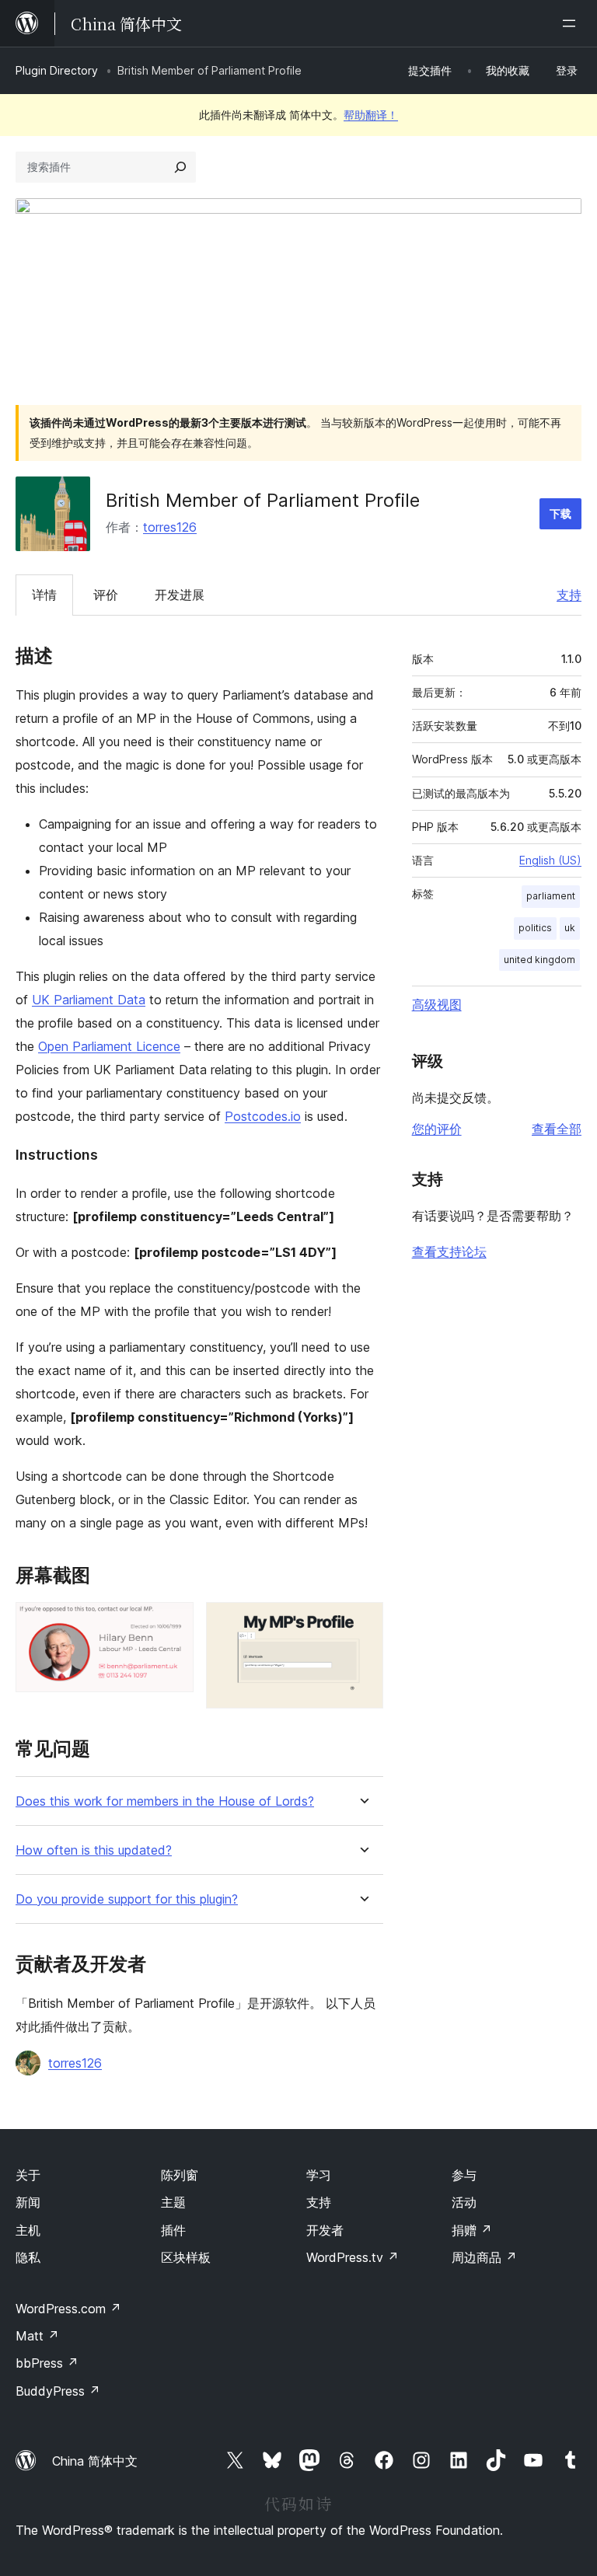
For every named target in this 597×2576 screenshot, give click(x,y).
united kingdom (539, 960)
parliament (551, 896)
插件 (173, 2230)
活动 (464, 2202)
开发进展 (180, 595)
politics (535, 928)
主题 (173, 2202)
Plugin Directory (57, 70)
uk (570, 928)
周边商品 (484, 2257)
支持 (569, 595)
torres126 (170, 527)
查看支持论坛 (449, 1251)
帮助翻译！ (371, 115)
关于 (28, 2175)
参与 (464, 2175)
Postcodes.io (263, 1116)
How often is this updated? (94, 1850)
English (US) (550, 860)
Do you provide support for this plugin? (127, 1899)
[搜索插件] (180, 167)
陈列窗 (180, 2175)
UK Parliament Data (89, 1000)
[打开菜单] (572, 23)
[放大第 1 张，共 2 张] (173, 1623)
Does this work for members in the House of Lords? (165, 1801)
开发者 (325, 2230)
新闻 (28, 2202)
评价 (106, 595)
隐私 (28, 2257)
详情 (44, 595)
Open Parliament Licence (109, 1046)
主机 (28, 2230)
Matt (37, 2336)
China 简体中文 (95, 2461)
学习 (319, 2175)
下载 (560, 513)
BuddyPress (58, 2391)
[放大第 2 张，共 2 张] (362, 1623)
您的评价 (437, 1129)
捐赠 (472, 2230)
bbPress (47, 2363)
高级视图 (437, 1004)
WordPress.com (68, 2309)
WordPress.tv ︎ (353, 2257)
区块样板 (186, 2257)
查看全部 (557, 1129)
